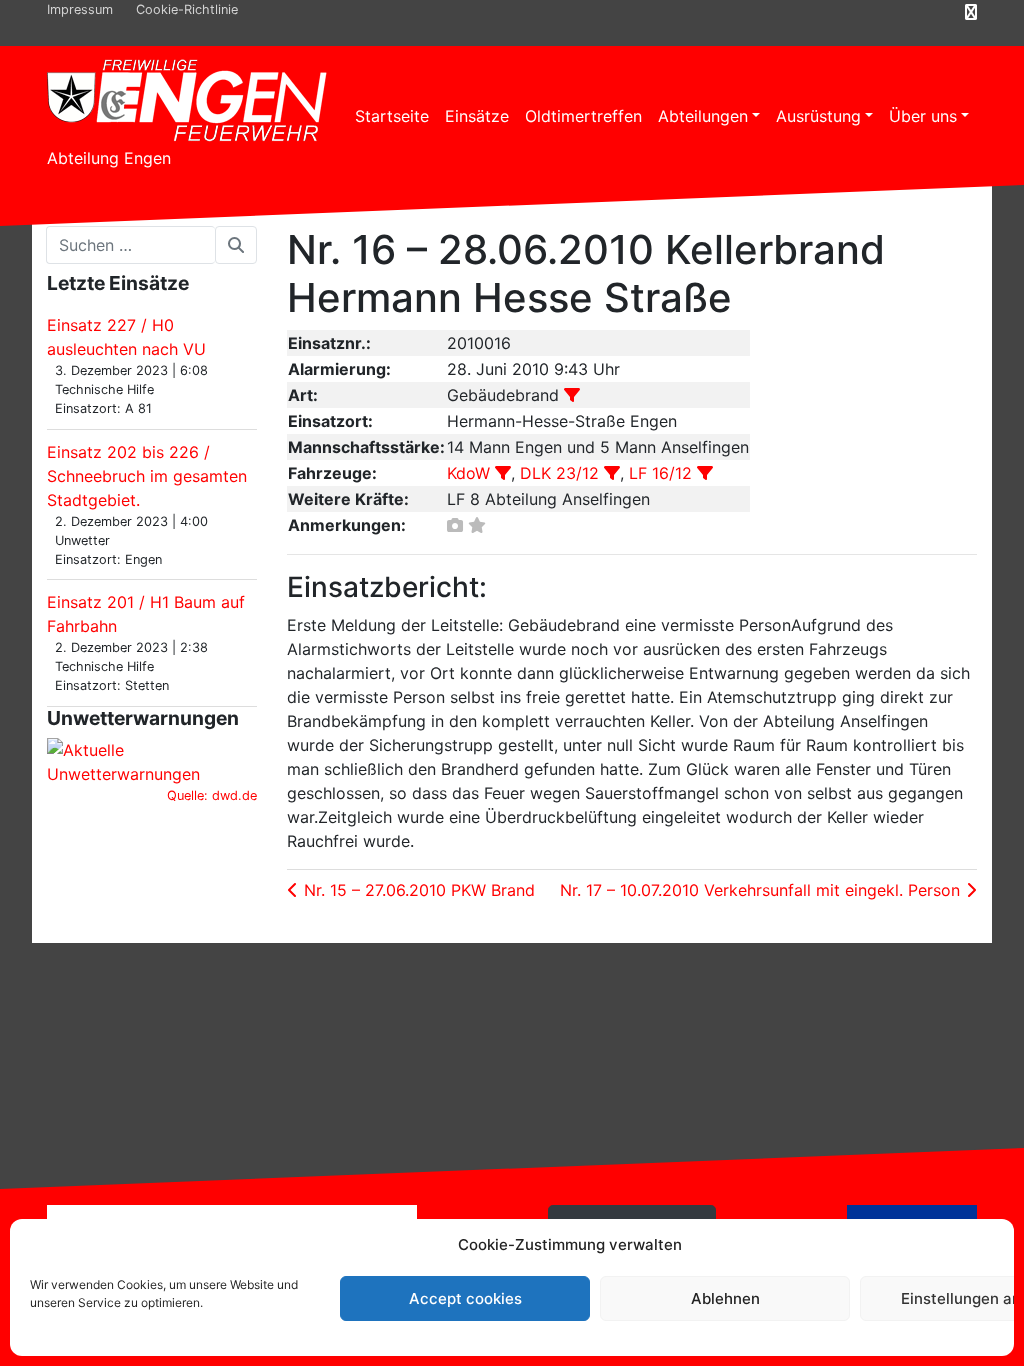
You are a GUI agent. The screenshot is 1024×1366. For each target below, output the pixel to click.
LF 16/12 (660, 473)
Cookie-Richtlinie (187, 9)
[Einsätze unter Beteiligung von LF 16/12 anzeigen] (705, 473)
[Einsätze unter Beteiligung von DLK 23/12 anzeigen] (612, 473)
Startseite (392, 116)
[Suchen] (236, 245)
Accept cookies (465, 1298)
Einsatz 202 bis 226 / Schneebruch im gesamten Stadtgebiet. (147, 476)
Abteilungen (703, 116)
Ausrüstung (818, 116)
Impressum (80, 9)
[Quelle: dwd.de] (152, 760)
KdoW (468, 473)
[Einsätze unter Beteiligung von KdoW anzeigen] (503, 473)
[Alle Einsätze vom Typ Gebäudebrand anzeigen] (572, 395)
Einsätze (477, 116)
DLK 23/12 (559, 473)
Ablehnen (725, 1298)
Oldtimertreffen (583, 116)
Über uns (923, 116)
